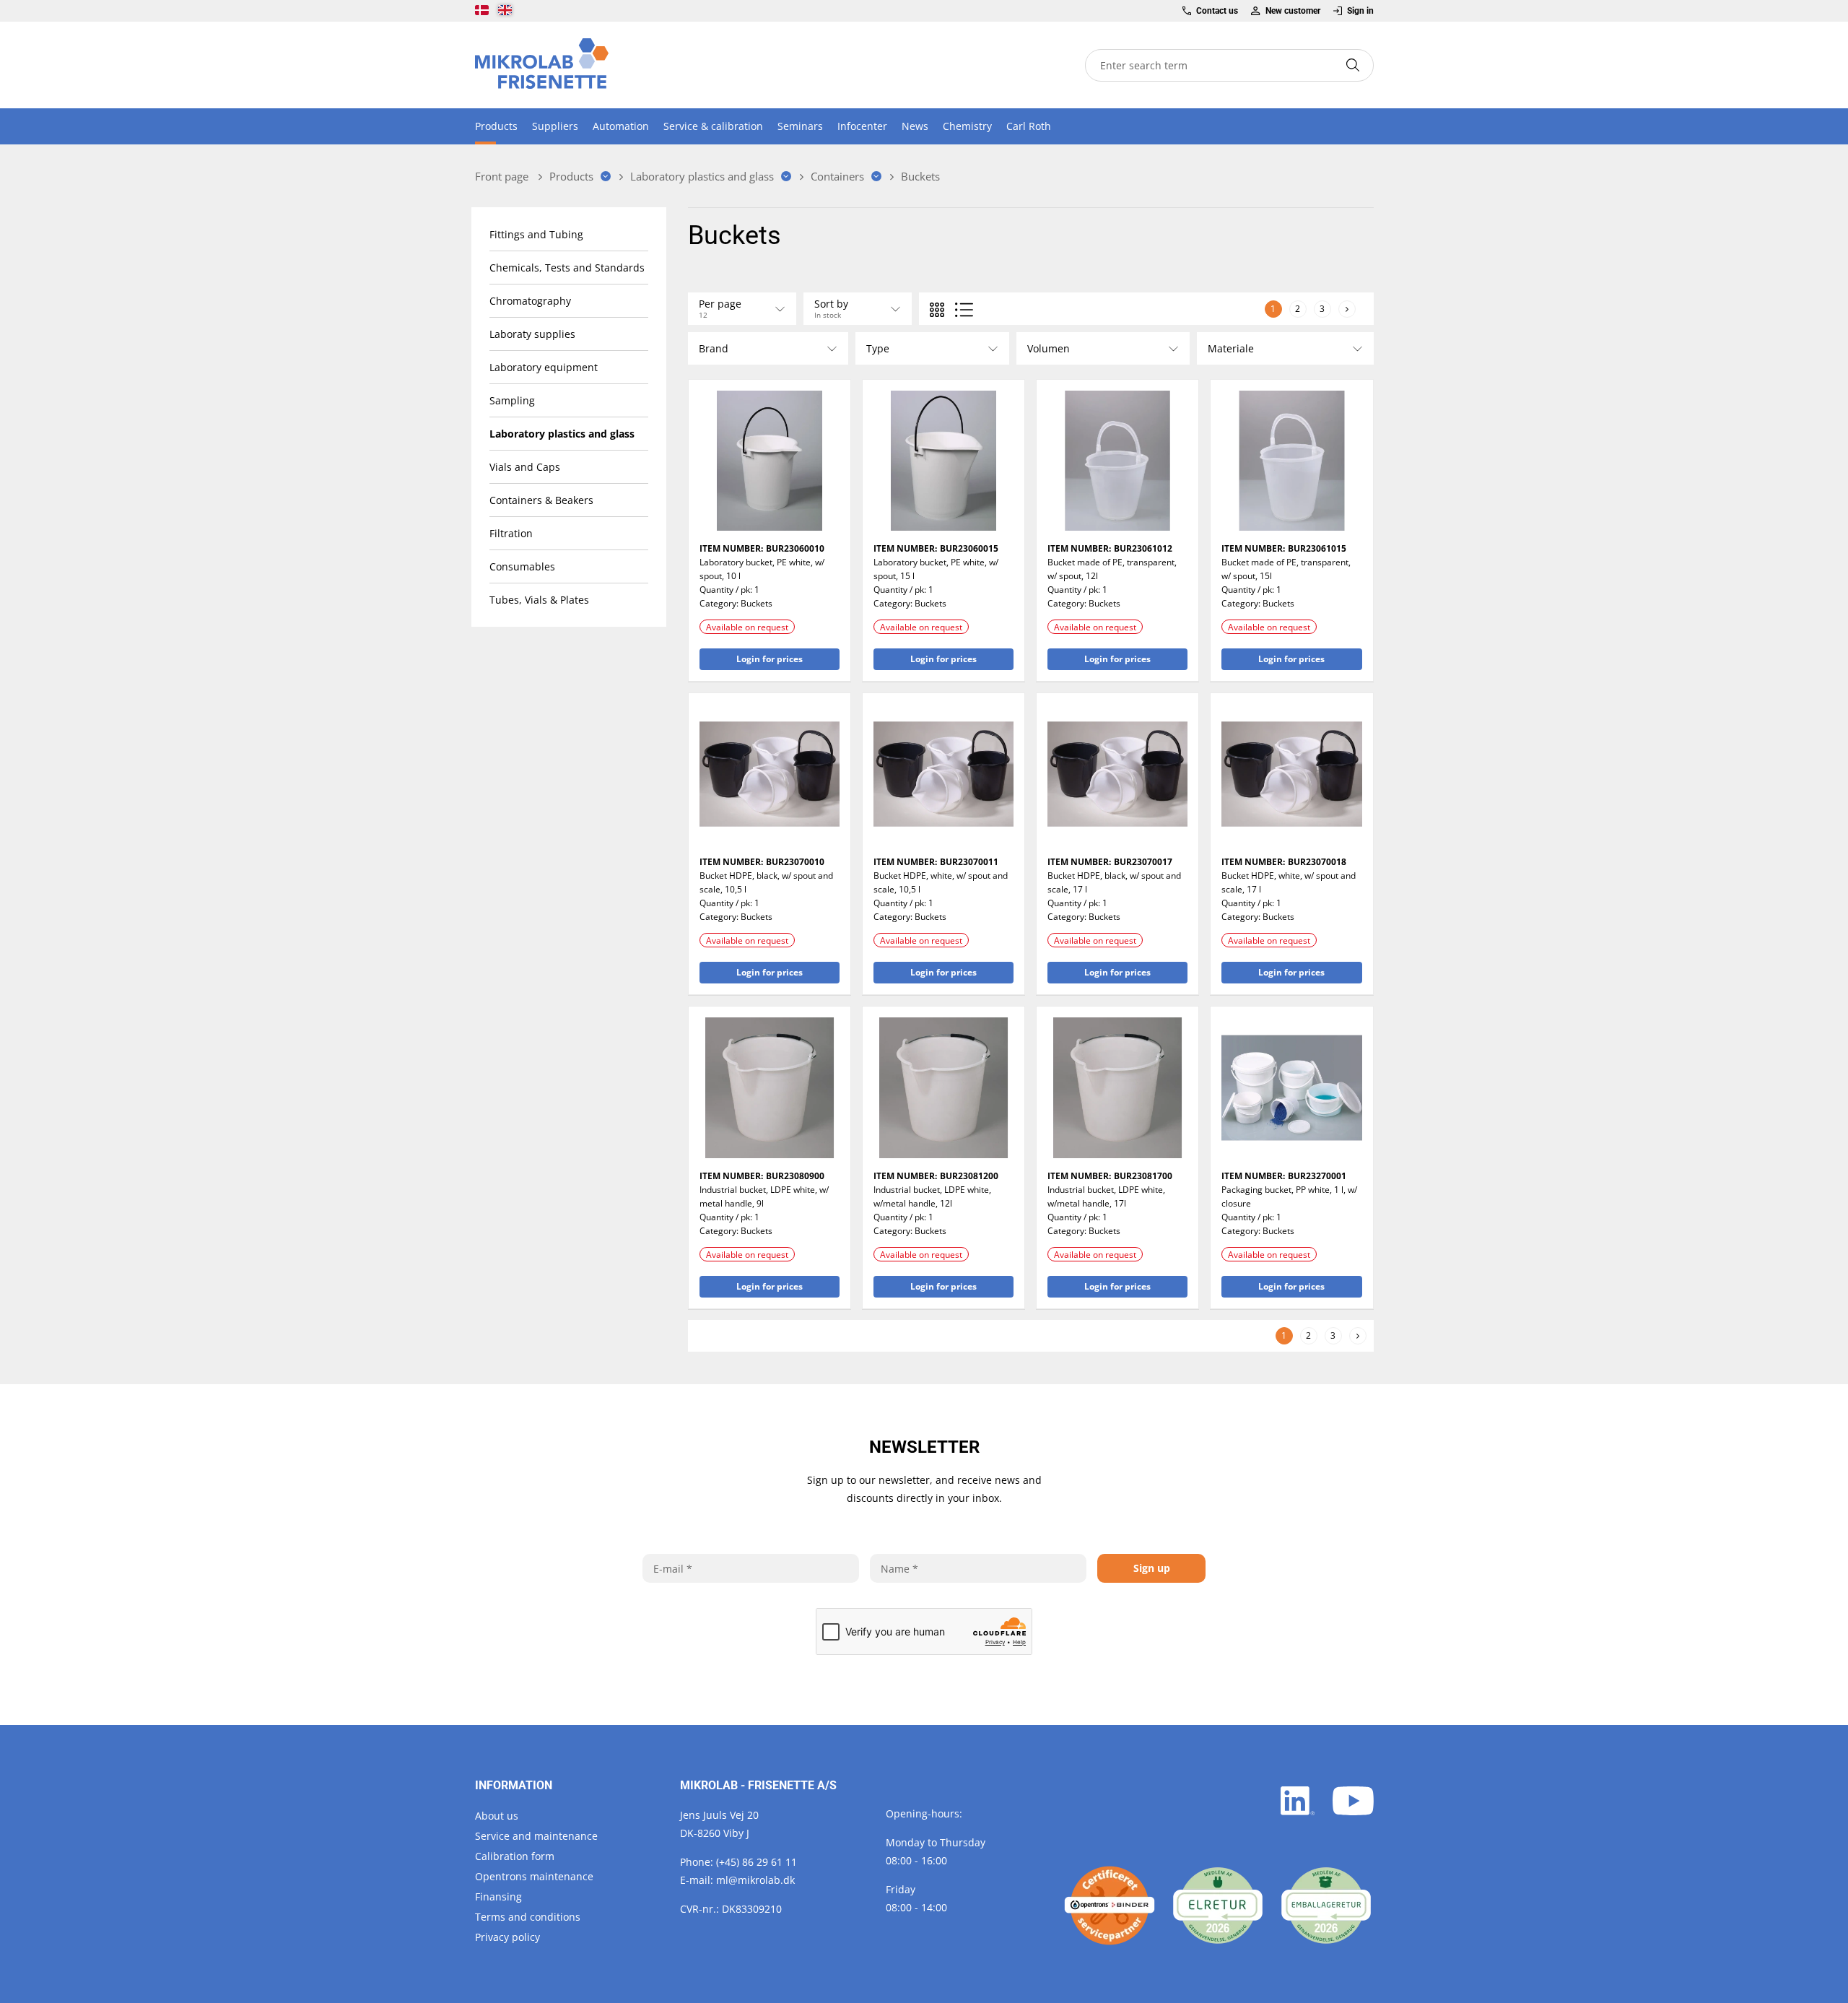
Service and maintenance (536, 1836)
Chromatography (530, 301)
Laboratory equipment (544, 367)
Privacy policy (507, 1937)
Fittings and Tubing (536, 234)
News (915, 126)
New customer (1293, 11)
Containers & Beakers (541, 500)
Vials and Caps (525, 467)
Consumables (522, 566)
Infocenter (862, 126)
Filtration (511, 533)
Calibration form (515, 1856)
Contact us (1217, 11)
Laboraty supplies (532, 334)
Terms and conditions (528, 1917)
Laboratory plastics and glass (562, 434)
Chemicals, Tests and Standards (567, 268)
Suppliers (555, 126)
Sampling (512, 400)
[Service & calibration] (1110, 1906)
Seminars (800, 126)
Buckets (757, 603)
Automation (621, 126)
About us (497, 1816)
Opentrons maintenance (534, 1876)
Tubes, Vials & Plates (539, 600)
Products (496, 126)
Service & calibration (713, 126)
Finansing (498, 1896)
